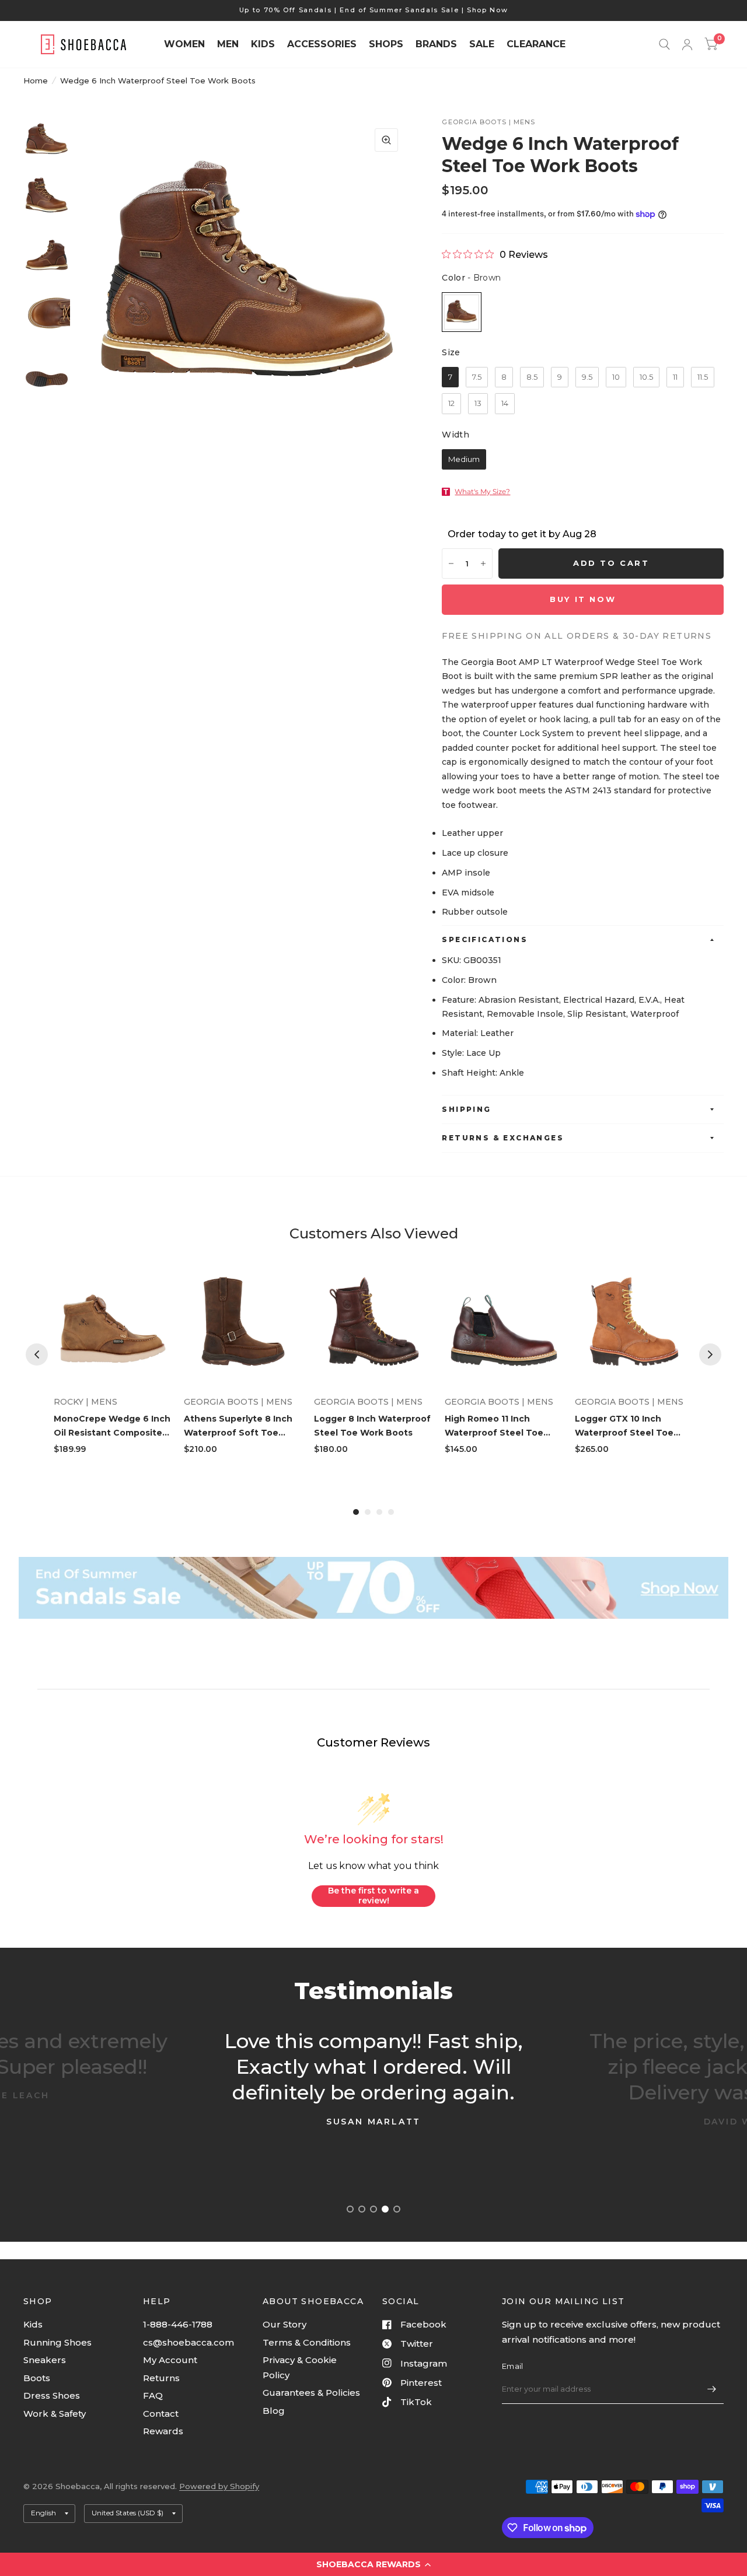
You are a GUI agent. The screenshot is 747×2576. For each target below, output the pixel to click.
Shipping (466, 1109)
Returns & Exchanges (503, 1138)
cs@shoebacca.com (189, 2342)
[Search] (664, 44)
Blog (274, 2411)
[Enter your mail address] (712, 2389)
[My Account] (687, 44)
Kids (33, 2324)
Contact (161, 2414)
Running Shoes (57, 2342)
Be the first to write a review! (373, 1896)
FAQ (153, 2395)
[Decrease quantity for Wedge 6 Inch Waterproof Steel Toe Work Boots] (451, 563)
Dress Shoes (52, 2395)
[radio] (462, 312)
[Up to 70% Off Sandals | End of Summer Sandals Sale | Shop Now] (374, 10)
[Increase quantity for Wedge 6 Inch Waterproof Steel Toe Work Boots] (483, 563)
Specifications (485, 939)
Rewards (163, 2431)
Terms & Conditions (307, 2342)
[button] (373, 2564)
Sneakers (45, 2360)
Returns (161, 2378)
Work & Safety (55, 2414)
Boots (37, 2378)
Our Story (285, 2324)
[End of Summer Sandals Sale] (373, 1588)
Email (512, 2366)
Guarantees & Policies (311, 2393)
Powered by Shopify (219, 2486)
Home (36, 80)
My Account (170, 2360)
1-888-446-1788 (178, 2324)
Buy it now (583, 599)
